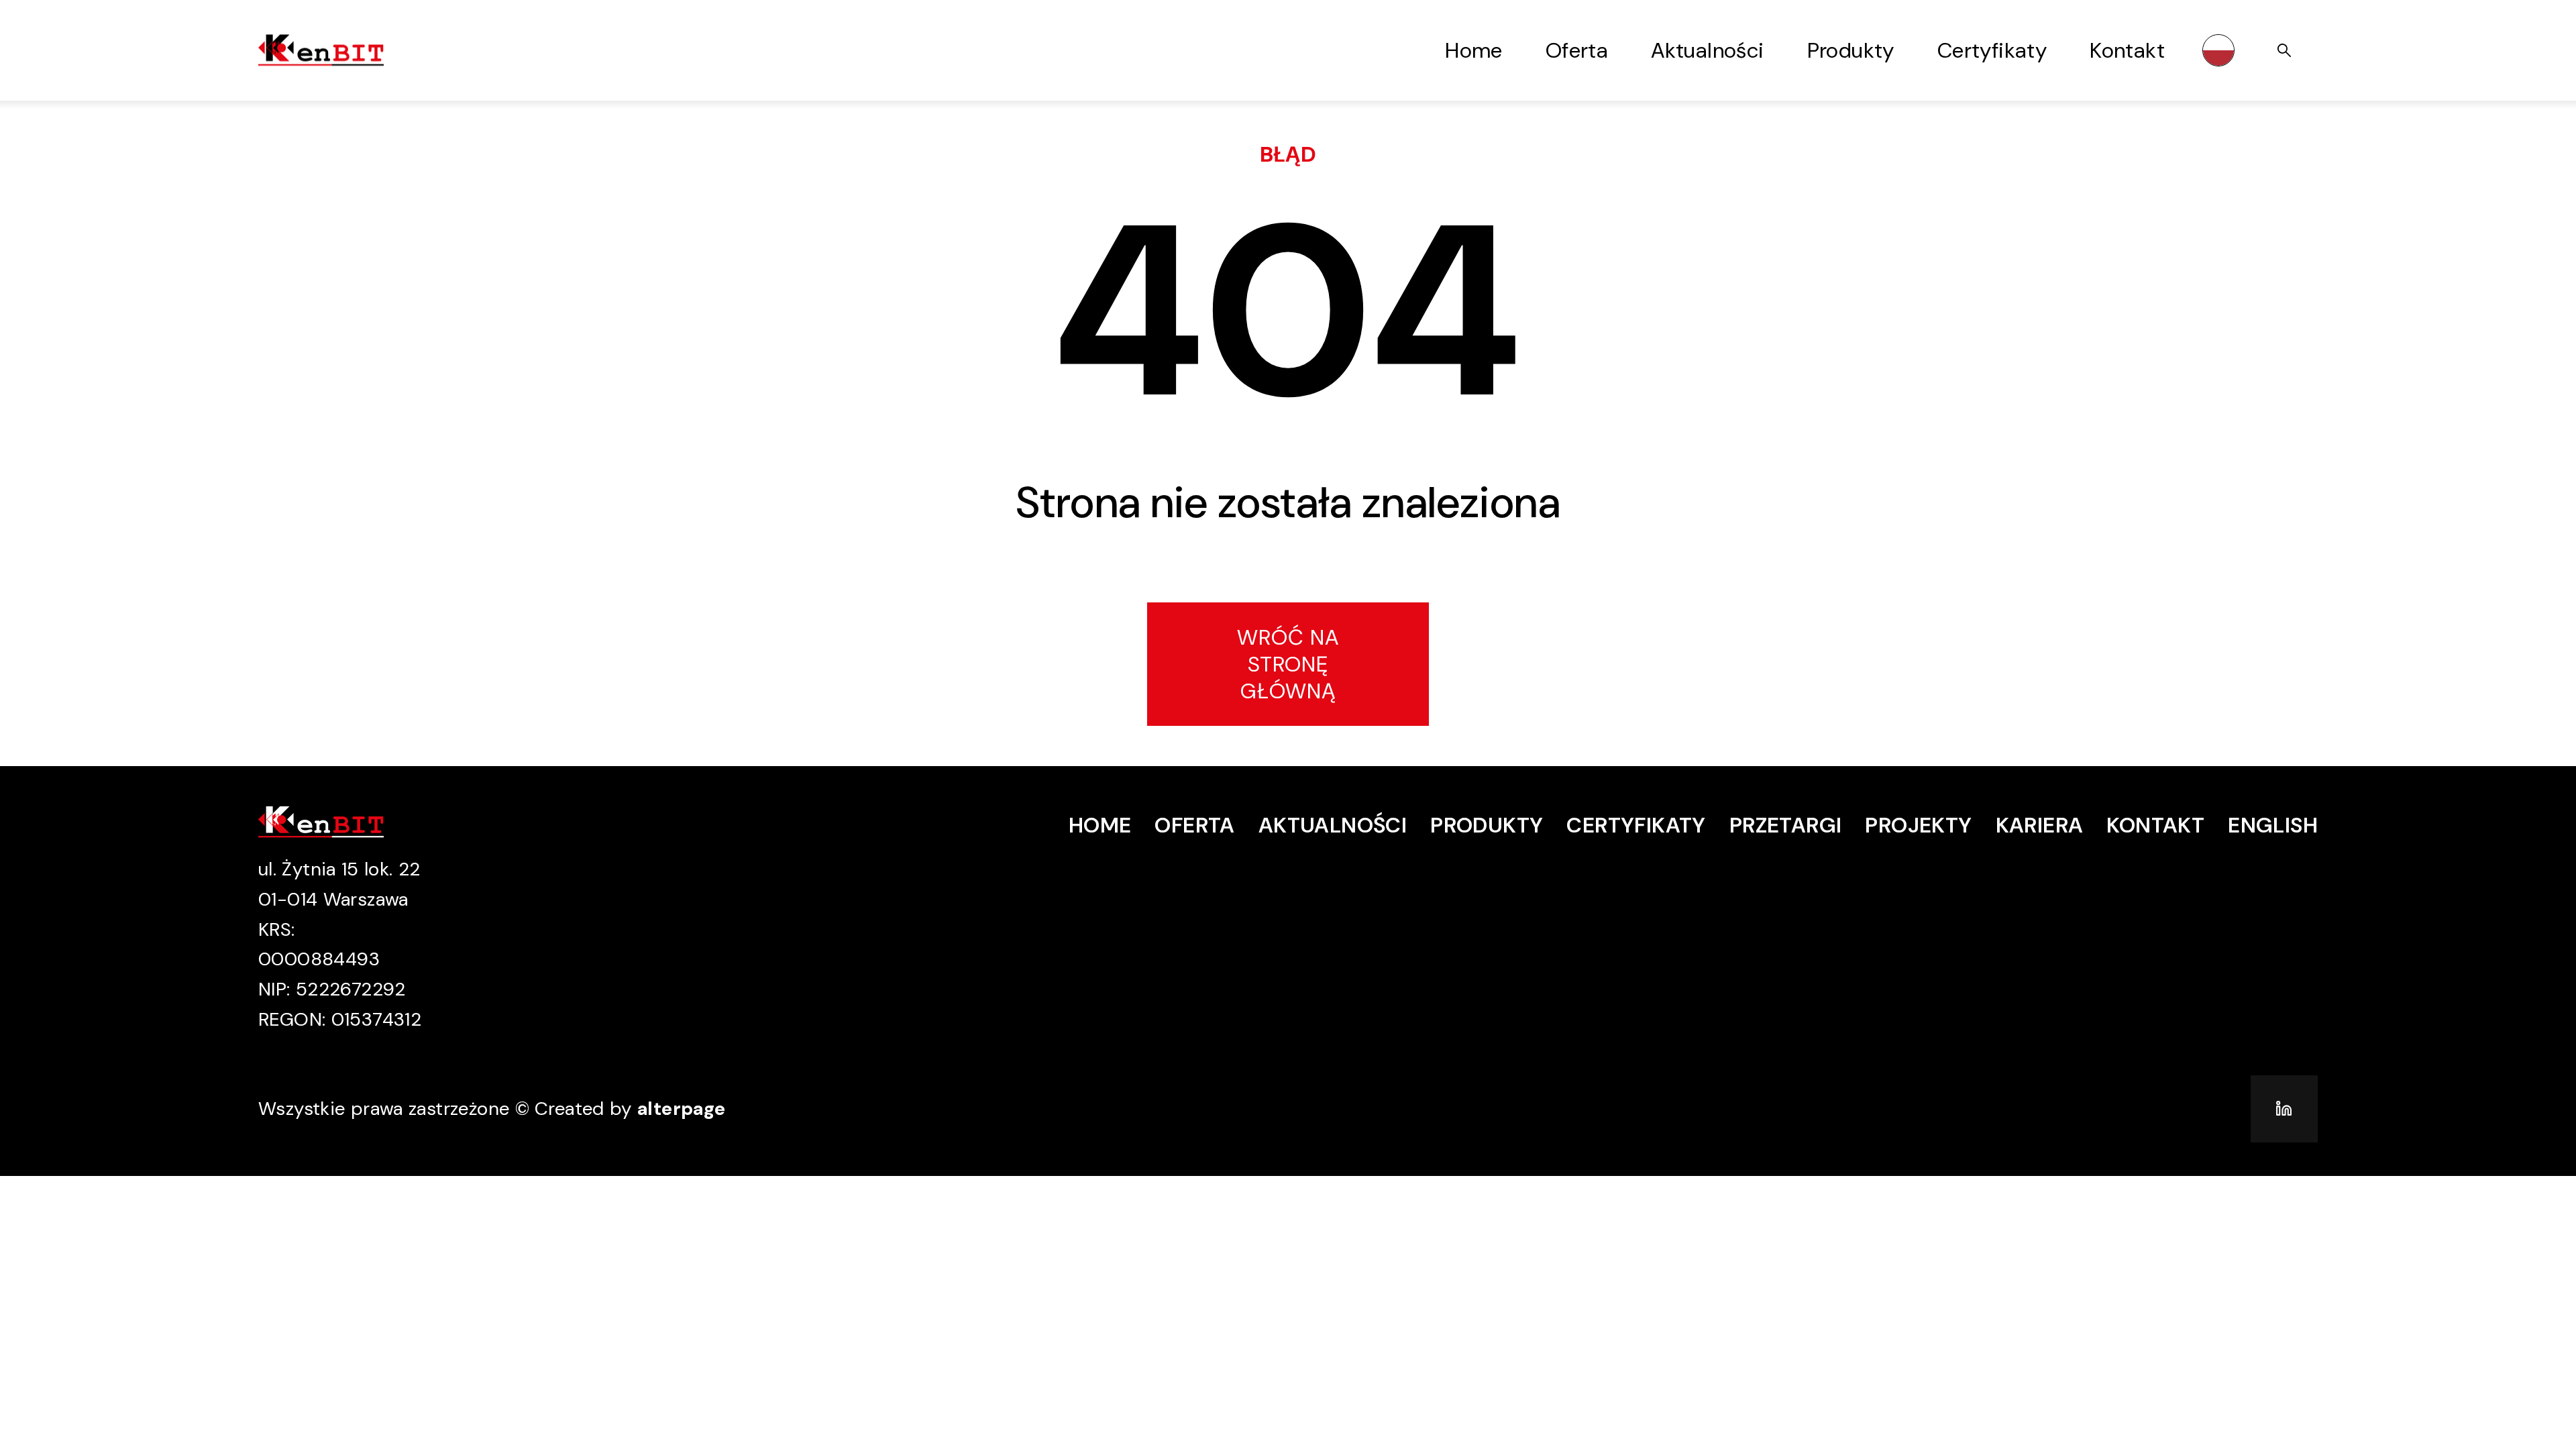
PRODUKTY (1487, 825)
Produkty (1851, 50)
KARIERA (2040, 825)
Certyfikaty (1992, 50)
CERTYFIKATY (1636, 825)
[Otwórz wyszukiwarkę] (2284, 50)
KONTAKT (2155, 825)
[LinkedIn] (2284, 1109)
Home (1474, 50)
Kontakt (2127, 50)
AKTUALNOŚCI (1333, 825)
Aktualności (1707, 50)
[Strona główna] (345, 50)
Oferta (1577, 50)
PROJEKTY (1918, 825)
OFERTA (1194, 825)
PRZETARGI (1786, 825)
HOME (1100, 825)
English (2273, 825)
